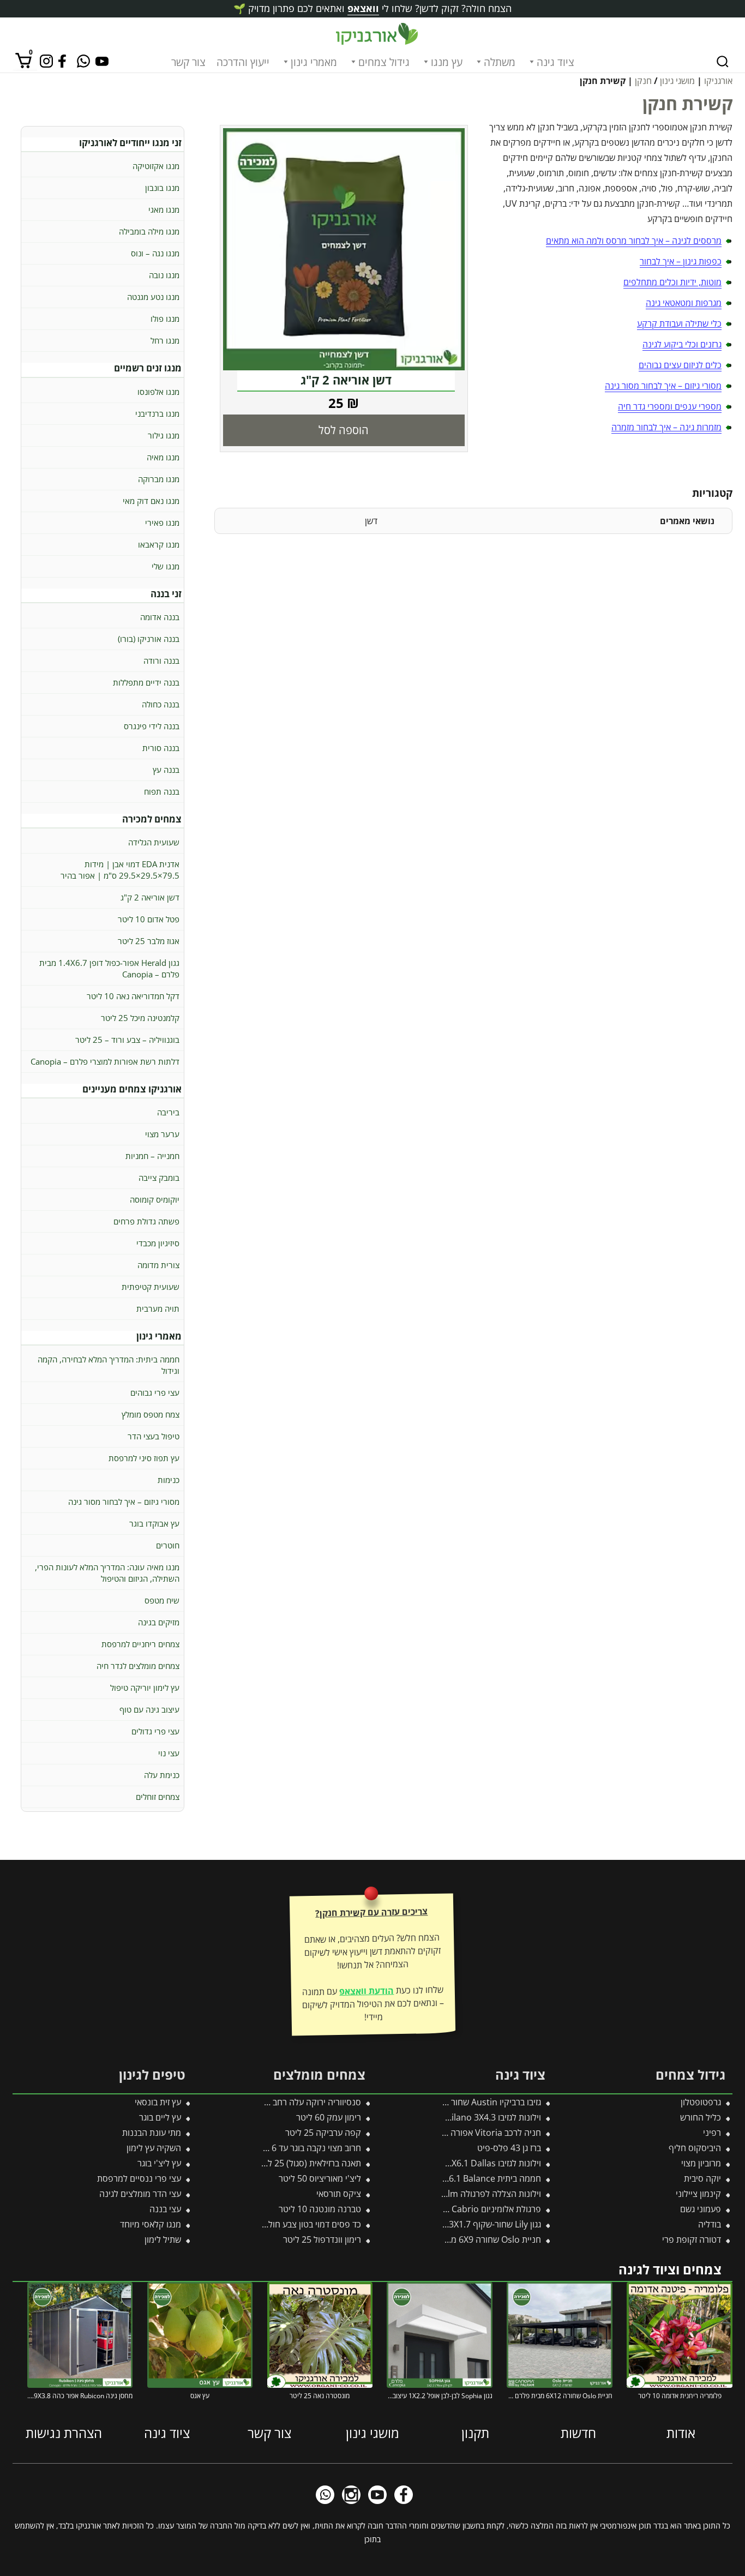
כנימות (169, 1480)
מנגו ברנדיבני (157, 413)
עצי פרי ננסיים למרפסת (139, 2178)
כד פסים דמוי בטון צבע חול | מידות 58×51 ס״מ (278, 2224)
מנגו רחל (165, 340)
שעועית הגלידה (154, 842)
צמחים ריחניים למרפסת (140, 1644)
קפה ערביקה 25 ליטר (323, 2133)
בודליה (710, 2224)
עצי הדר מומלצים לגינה (140, 2194)
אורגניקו (718, 81)
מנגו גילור (164, 435)
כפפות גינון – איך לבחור (681, 261)
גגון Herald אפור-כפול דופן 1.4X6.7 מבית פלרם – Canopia (109, 968)
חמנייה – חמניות (152, 1156)
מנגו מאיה (163, 457)
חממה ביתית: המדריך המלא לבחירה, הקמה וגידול (109, 1365)
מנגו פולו (165, 319)
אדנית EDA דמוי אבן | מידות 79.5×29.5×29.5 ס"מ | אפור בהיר (120, 870)
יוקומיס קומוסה (155, 1199)
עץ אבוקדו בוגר (154, 1523)
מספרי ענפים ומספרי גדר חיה (670, 406)
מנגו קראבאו (159, 544)
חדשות (578, 2433)
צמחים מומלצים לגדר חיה (138, 1666)
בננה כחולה (161, 704)
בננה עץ (166, 770)
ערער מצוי (162, 1134)
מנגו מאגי (164, 209)
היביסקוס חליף (695, 2148)
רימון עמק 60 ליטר (329, 2117)
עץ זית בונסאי (158, 2102)
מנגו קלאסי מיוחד (151, 2224)
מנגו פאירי (162, 523)
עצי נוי (169, 1753)
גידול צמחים (384, 62)
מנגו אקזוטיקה (156, 166)
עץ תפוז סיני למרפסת (144, 1458)
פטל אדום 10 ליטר (149, 919)
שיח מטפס (162, 1600)
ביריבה (168, 1112)
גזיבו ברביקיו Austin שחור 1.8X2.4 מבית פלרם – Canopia (438, 2102)
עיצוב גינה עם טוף (149, 1709)
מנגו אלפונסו (158, 392)
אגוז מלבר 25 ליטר (149, 941)
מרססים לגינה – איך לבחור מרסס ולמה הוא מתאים (634, 241)
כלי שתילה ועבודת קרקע (679, 323)
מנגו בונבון (162, 188)
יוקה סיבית (702, 2178)
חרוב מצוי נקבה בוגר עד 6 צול (310, 2148)
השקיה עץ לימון (154, 2148)
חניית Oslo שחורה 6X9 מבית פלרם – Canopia (458, 2239)
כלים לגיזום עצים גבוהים (680, 365)
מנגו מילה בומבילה (149, 231)
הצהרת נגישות (64, 2433)
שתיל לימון (163, 2239)
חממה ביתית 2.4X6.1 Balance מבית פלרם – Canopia (444, 2178)
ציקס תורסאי (339, 2194)
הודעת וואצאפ (367, 1991)
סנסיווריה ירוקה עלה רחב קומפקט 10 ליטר (286, 2102)
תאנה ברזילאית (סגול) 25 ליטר (308, 2163)
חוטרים (168, 1545)
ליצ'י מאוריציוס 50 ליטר (320, 2178)
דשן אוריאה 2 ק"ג (150, 897)
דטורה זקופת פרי (692, 2239)
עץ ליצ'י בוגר (159, 2163)
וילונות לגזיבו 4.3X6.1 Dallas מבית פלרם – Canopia (448, 2163)
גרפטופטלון (701, 2102)
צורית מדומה (158, 1265)
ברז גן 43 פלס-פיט (509, 2148)
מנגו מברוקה (159, 479)
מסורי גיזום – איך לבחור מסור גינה (663, 386)
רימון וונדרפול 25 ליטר (322, 2239)
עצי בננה (165, 2209)
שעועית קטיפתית (151, 1287)
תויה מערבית (158, 1308)
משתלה (500, 62)
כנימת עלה (162, 1775)
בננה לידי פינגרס (152, 726)
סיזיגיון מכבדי (158, 1243)
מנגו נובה (164, 275)
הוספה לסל (344, 430)
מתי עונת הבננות (152, 2133)
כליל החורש (701, 2117)
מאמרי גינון (314, 62)
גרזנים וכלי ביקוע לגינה (682, 344)
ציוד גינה (555, 62)
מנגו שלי (166, 566)
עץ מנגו (447, 62)
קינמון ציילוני (698, 2194)
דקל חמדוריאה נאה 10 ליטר (133, 996)
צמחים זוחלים (158, 1797)
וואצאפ (363, 8)
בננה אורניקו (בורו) (149, 639)
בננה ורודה (161, 660)
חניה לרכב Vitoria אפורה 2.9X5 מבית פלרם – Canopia (442, 2133)
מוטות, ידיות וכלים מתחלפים (672, 282)
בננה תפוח (162, 791)
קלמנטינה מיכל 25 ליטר (140, 1018)
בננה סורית (161, 748)
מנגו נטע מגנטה (153, 297)
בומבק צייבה (159, 1178)
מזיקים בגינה (159, 1622)
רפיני (712, 2133)
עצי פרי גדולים (155, 1731)
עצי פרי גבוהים (155, 1392)
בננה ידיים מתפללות (146, 682)
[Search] (723, 62)
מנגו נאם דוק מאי (151, 501)
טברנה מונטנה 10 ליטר (320, 2209)
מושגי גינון (677, 81)
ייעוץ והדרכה (243, 62)
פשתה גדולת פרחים (146, 1221)
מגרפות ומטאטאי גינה (684, 303)
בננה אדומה (160, 617)
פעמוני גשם (701, 2209)
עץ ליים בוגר (160, 2117)
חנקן (643, 81)
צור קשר (188, 62)
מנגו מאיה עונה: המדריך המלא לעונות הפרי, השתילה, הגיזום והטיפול (107, 1573)
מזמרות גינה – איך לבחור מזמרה (666, 427)
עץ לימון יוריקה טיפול (145, 1688)
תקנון (475, 2433)
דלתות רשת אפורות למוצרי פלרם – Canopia (105, 1061)
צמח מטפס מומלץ (151, 1414)
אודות (681, 2433)
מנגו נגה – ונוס (155, 253)
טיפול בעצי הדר (154, 1436)
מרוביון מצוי (701, 2163)
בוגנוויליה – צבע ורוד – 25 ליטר (127, 1040)
